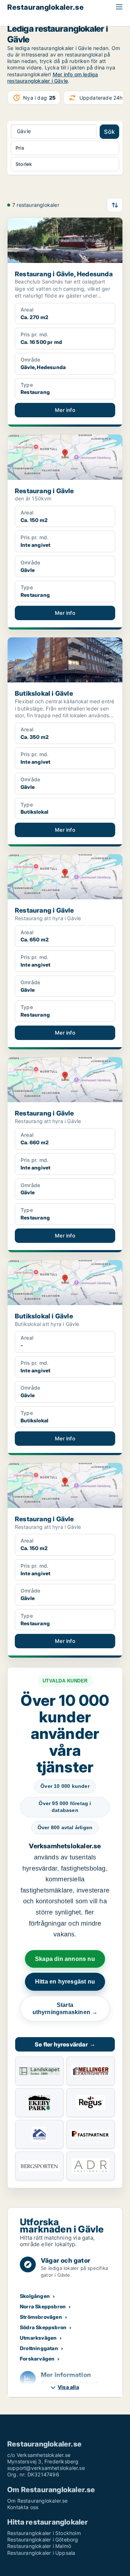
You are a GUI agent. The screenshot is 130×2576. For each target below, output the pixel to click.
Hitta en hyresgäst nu (65, 1982)
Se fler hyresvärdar (65, 2044)
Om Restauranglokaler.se (38, 2501)
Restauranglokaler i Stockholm (44, 2533)
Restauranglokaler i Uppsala (41, 2553)
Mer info (65, 410)
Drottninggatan (39, 2348)
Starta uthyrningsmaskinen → (65, 2009)
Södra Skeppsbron (43, 2327)
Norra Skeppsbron (43, 2306)
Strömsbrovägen (41, 2317)
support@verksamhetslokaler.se (46, 2468)
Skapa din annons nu (65, 1959)
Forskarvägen (37, 2359)
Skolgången (35, 2296)
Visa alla (68, 2387)
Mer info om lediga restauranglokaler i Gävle (53, 78)
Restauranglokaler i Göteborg (43, 2539)
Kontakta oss (23, 2507)
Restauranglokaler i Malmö (39, 2546)
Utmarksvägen (38, 2338)
